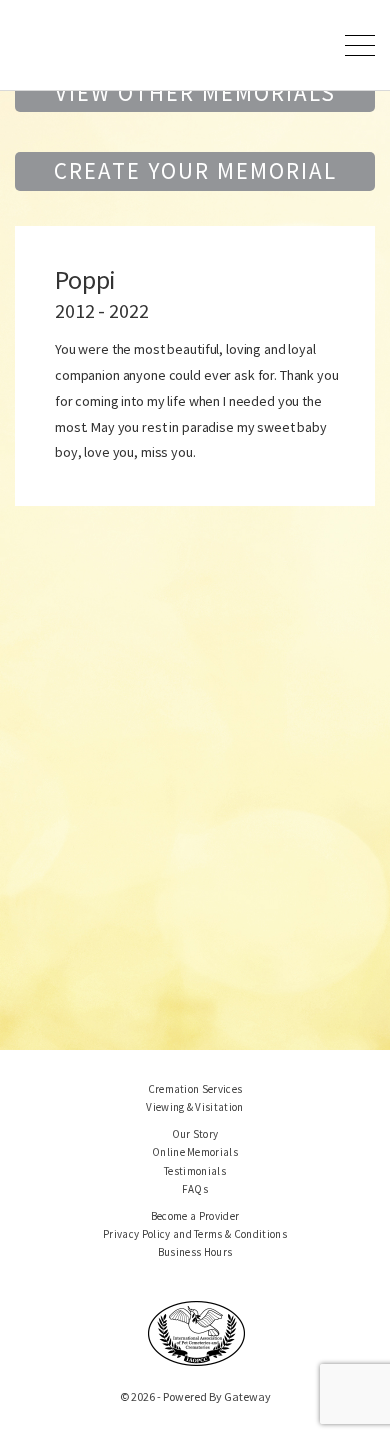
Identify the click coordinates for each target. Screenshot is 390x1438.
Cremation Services (195, 1089)
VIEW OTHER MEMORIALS (195, 92)
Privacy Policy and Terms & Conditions (195, 1234)
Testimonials (195, 1171)
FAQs (195, 1189)
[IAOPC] (197, 1332)
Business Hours (195, 1252)
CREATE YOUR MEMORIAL (195, 170)
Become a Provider (195, 1216)
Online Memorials (195, 1152)
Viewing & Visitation (195, 1107)
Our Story (195, 1134)
